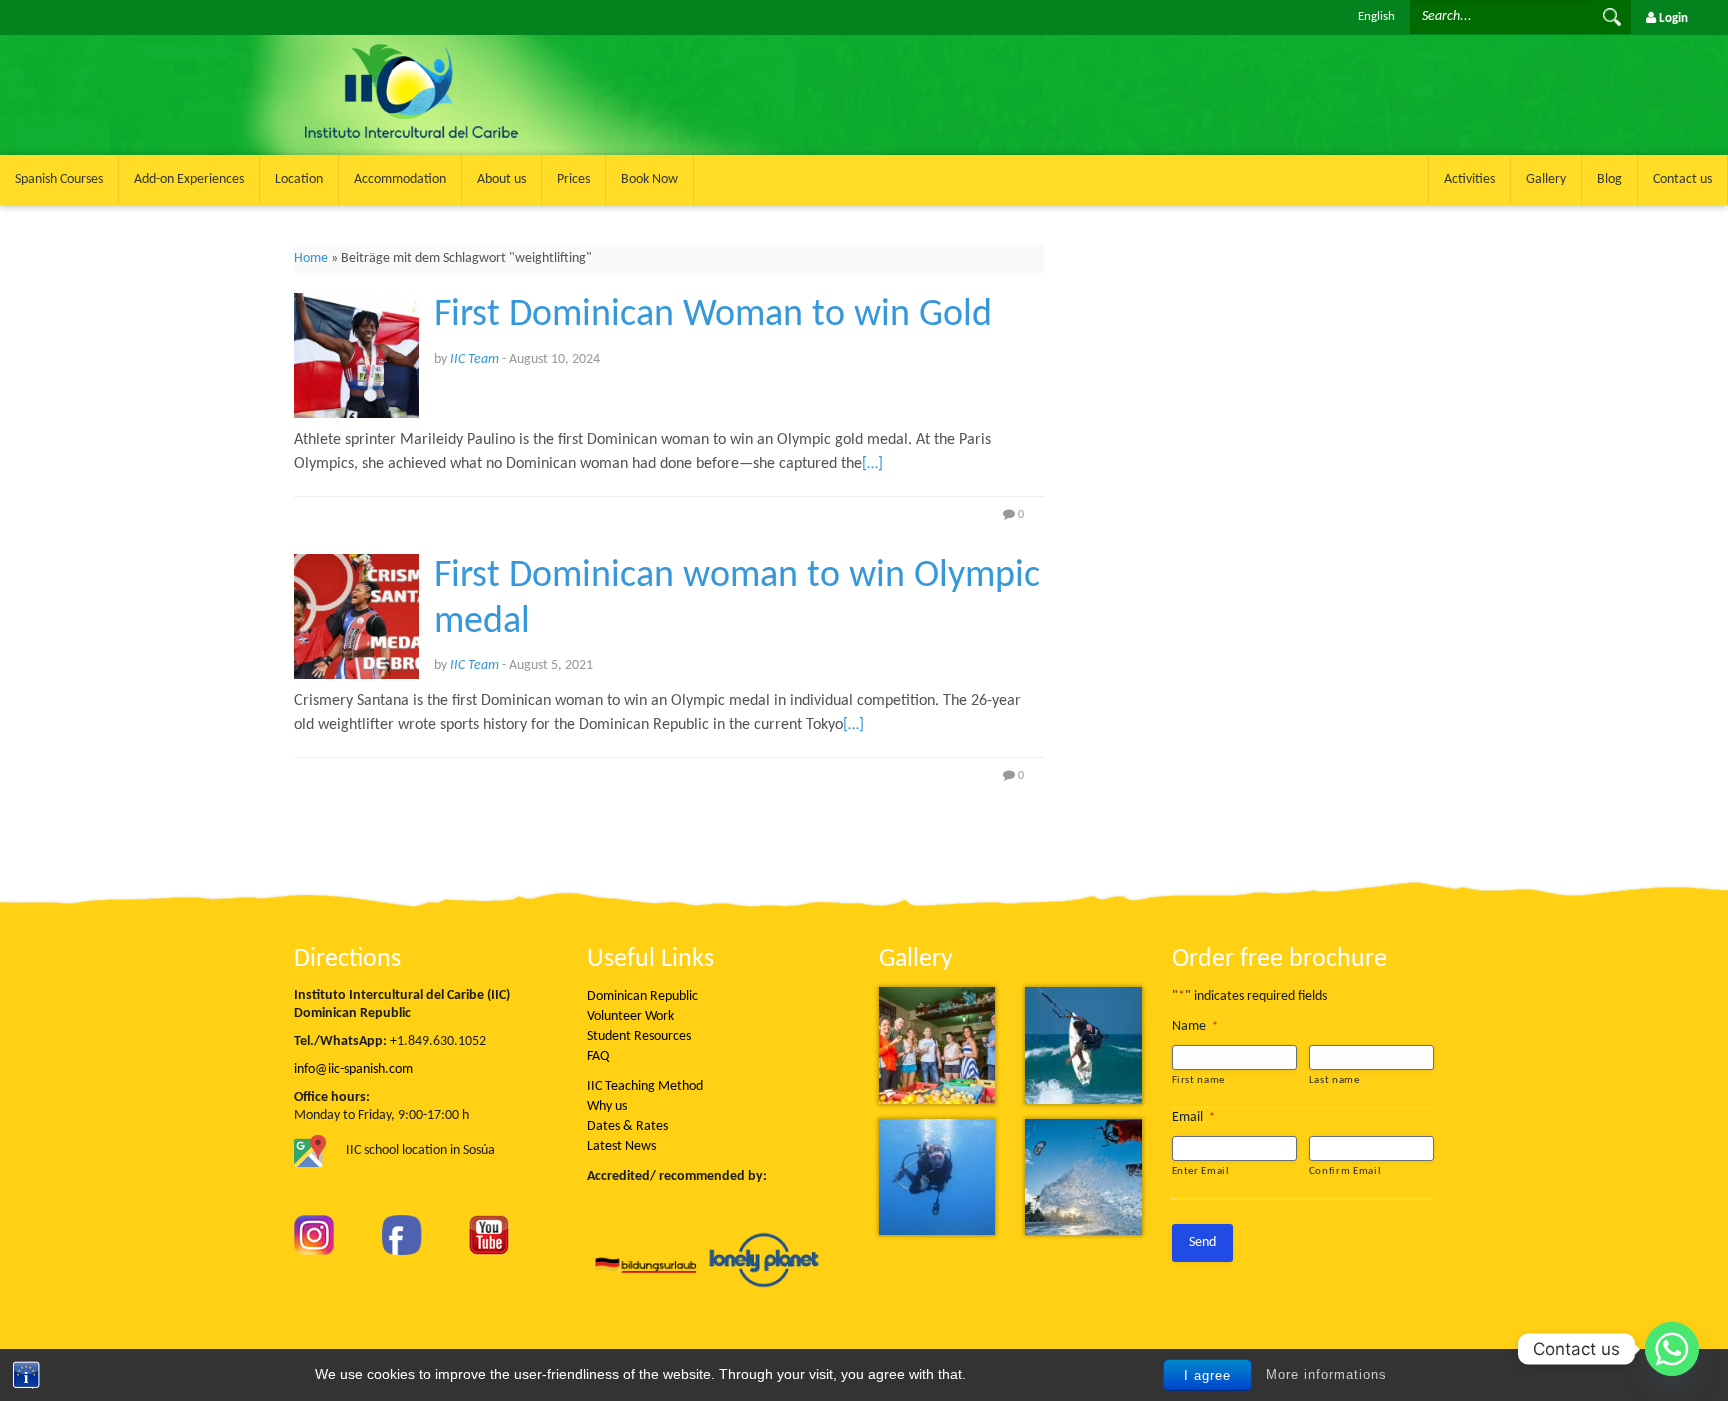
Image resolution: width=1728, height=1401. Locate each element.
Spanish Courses (59, 179)
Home (311, 258)
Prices (573, 179)
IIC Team (474, 359)
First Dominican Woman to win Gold (713, 315)
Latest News (621, 1146)
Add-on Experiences (189, 179)
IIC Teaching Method (645, 1086)
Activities (1469, 179)
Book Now (649, 179)
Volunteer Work (630, 1016)
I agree (1207, 1375)
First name (1199, 1080)
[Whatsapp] (1672, 1349)
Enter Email (1201, 1171)
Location (299, 179)
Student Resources (639, 1036)
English (1376, 16)
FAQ (598, 1056)
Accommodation (400, 179)
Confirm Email (1345, 1171)
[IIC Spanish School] (521, 46)
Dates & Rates (627, 1126)
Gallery (1546, 179)
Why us (607, 1106)
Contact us (1682, 179)
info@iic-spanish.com (353, 1069)
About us (501, 179)
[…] (872, 464)
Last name (1334, 1080)
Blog (1609, 179)
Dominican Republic (642, 996)
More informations (1326, 1374)
